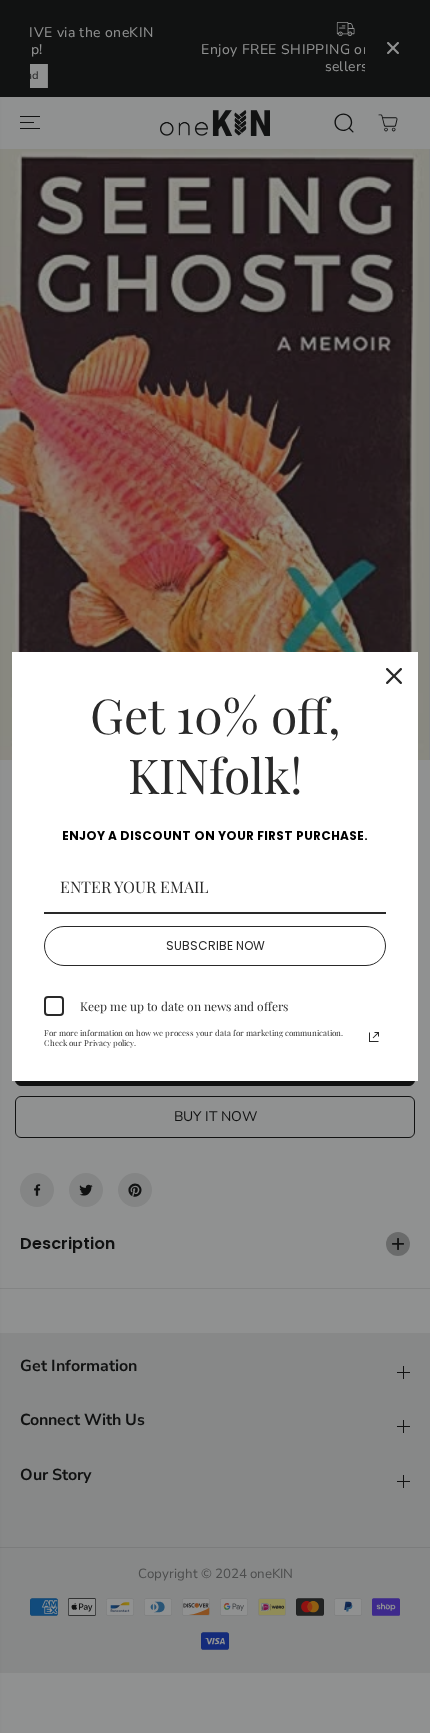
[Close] (394, 676)
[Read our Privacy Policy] (374, 1037)
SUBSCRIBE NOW (215, 945)
